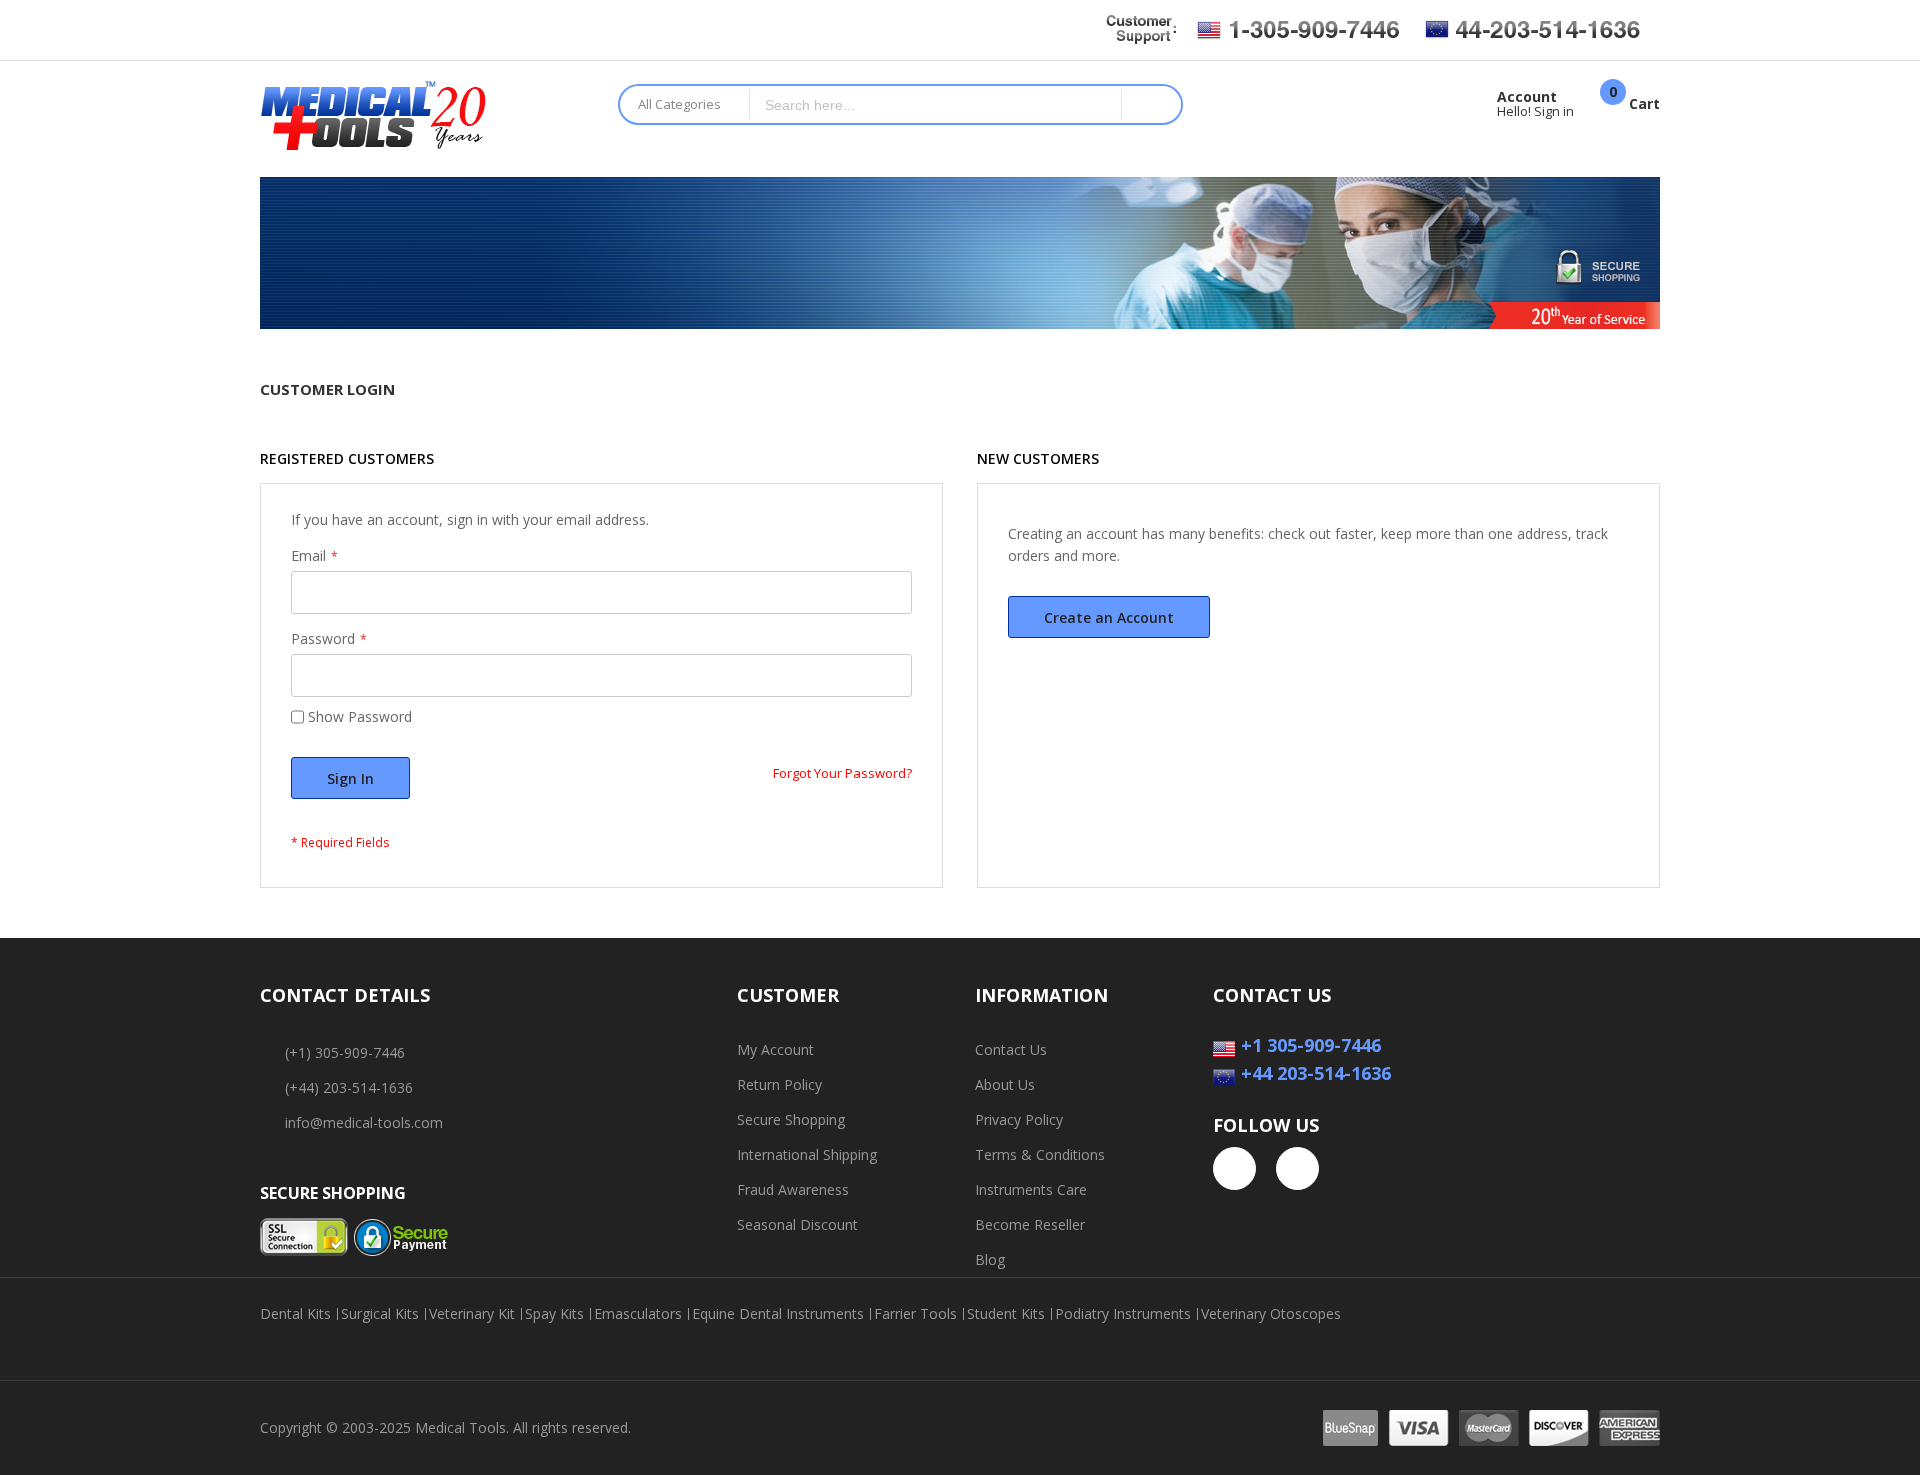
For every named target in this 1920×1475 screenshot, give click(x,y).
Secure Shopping (791, 1119)
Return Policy (779, 1084)
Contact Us (1011, 1049)
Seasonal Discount (797, 1224)
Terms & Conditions (1040, 1154)
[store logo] (424, 119)
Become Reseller (1030, 1224)
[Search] (1151, 104)
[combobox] (936, 104)
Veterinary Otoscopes (1271, 1314)
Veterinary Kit (472, 1314)
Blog (990, 1259)
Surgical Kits (380, 1314)
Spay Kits (554, 1314)
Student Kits (1006, 1314)
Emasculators (638, 1314)
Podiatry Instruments (1123, 1314)
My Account (775, 1049)
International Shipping (807, 1154)
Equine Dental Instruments (778, 1314)
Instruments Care (1031, 1189)
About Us (1005, 1084)
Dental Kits (295, 1314)
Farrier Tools (915, 1314)
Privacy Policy (1019, 1119)
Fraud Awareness (793, 1189)
